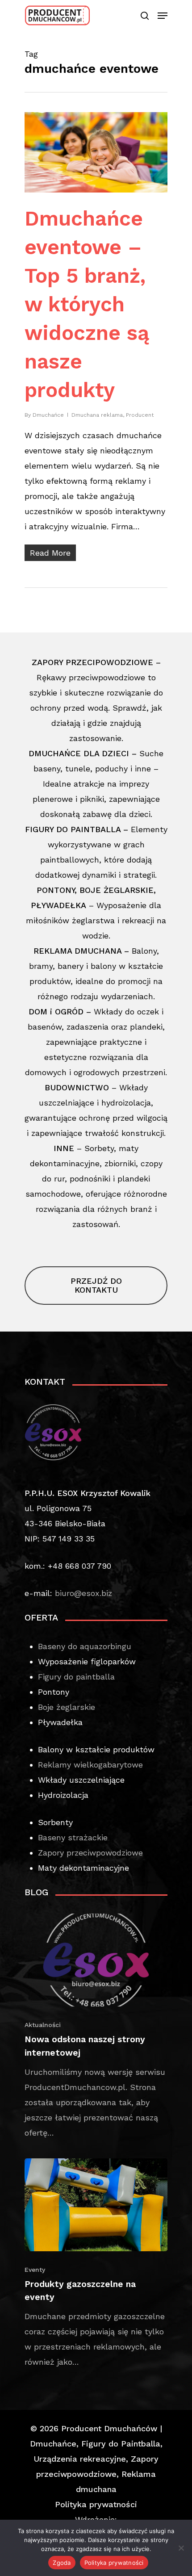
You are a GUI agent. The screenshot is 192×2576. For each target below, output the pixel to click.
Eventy (35, 2270)
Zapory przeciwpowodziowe (90, 1853)
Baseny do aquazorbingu (85, 1646)
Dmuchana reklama (97, 415)
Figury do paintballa (76, 1677)
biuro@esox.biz (83, 1593)
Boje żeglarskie (67, 1707)
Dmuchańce (48, 415)
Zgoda (62, 2563)
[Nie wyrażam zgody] (181, 2548)
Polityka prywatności (96, 2504)
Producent (140, 415)
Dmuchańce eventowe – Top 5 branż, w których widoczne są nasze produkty (87, 304)
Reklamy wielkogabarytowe (90, 1765)
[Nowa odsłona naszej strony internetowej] (96, 2027)
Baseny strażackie (73, 1837)
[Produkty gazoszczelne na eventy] (96, 2264)
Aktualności (43, 2025)
